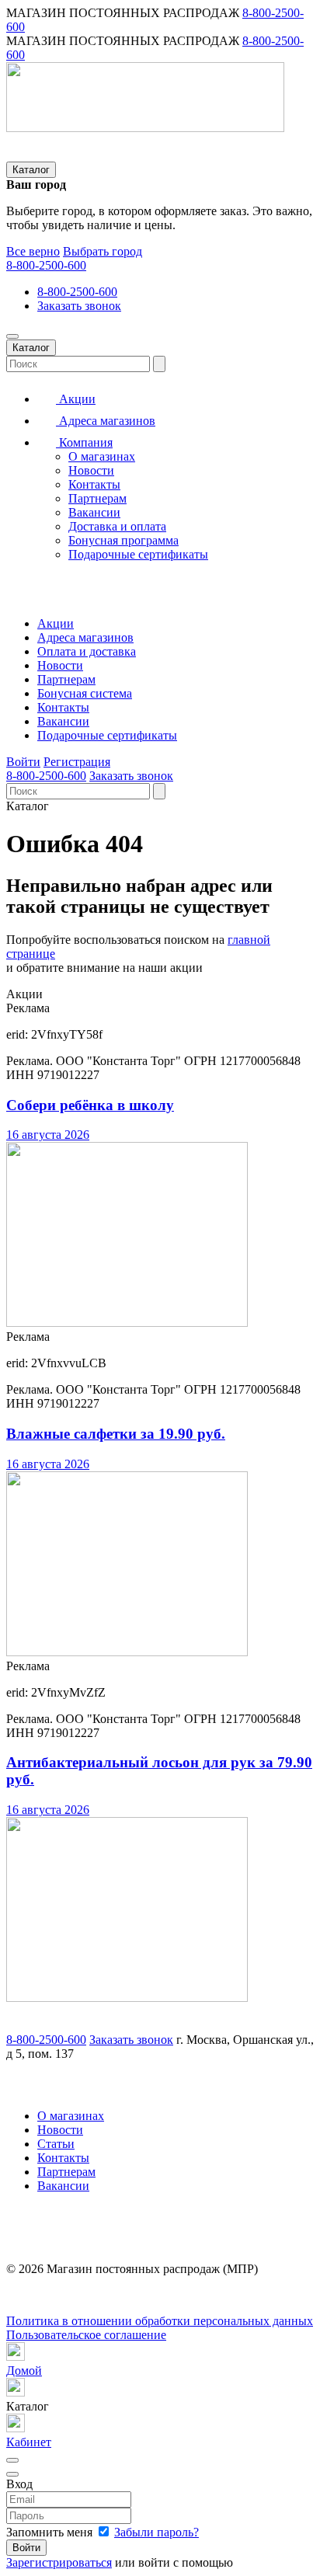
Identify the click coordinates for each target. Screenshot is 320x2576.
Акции (76, 399)
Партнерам (97, 498)
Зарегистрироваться (59, 2562)
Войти (23, 762)
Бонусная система (85, 693)
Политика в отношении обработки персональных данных (160, 2321)
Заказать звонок (79, 306)
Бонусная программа (123, 540)
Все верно (33, 251)
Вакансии (94, 512)
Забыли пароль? (157, 2532)
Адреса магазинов (106, 421)
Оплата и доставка (87, 651)
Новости (91, 470)
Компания (84, 442)
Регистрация (77, 762)
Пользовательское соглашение (86, 2335)
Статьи (56, 2144)
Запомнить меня (51, 2532)
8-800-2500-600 (46, 265)
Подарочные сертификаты (138, 554)
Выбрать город (103, 251)
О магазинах (102, 456)
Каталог (31, 170)
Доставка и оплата (117, 526)
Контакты (94, 484)
